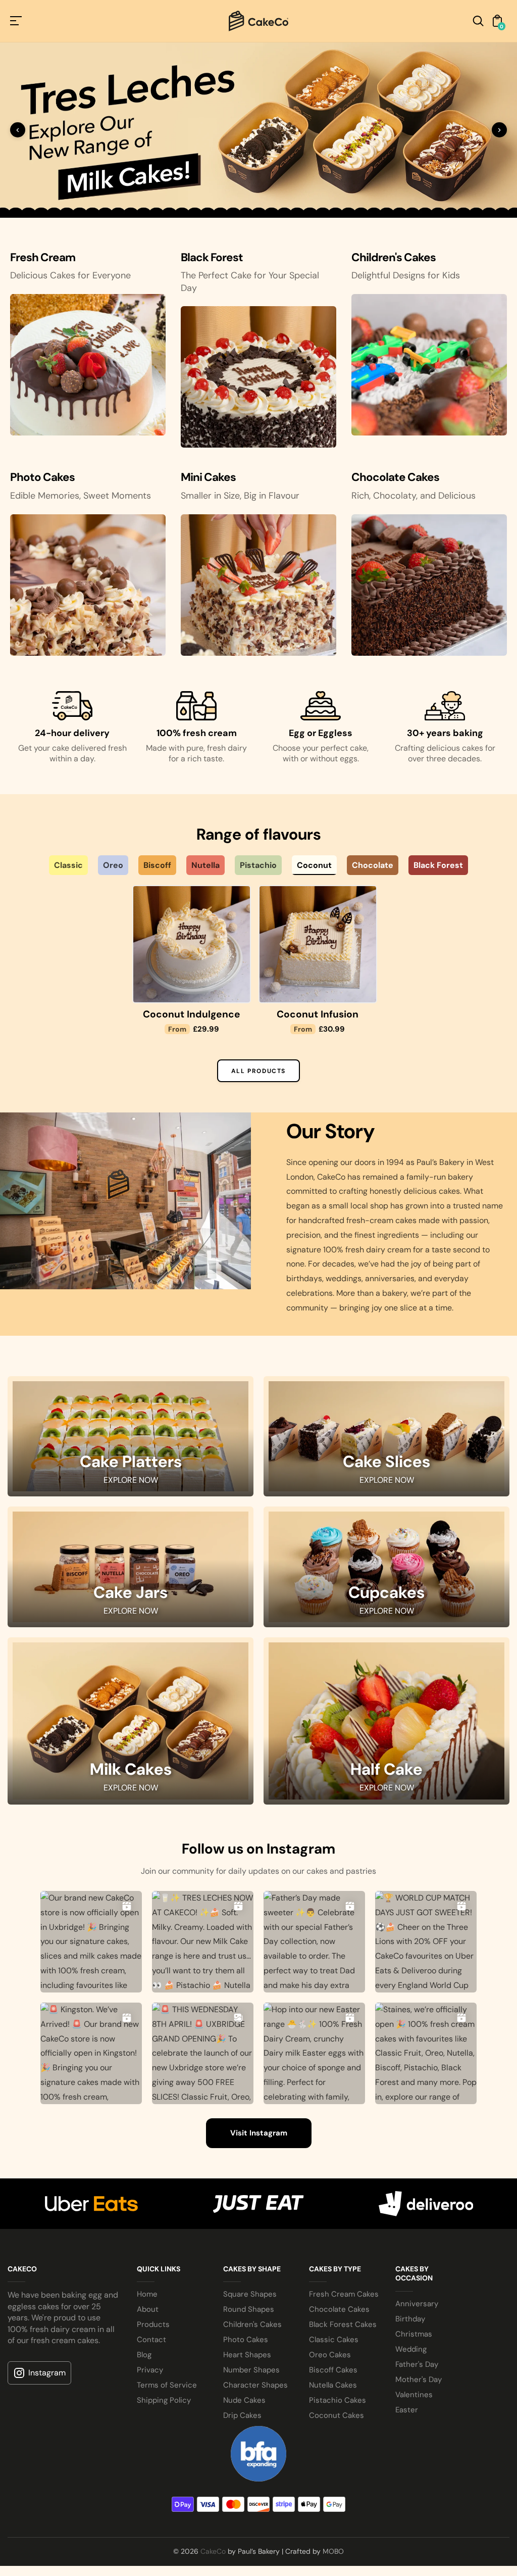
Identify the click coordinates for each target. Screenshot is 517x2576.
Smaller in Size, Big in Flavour (240, 838)
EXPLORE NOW (131, 1834)
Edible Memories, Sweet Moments (81, 838)
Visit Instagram (259, 2488)
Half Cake (386, 2125)
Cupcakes (386, 1948)
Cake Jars (131, 1948)
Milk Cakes (131, 2125)
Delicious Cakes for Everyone (70, 618)
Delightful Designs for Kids (406, 618)
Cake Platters (131, 1817)
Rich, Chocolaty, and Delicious (413, 838)
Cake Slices (386, 1817)
